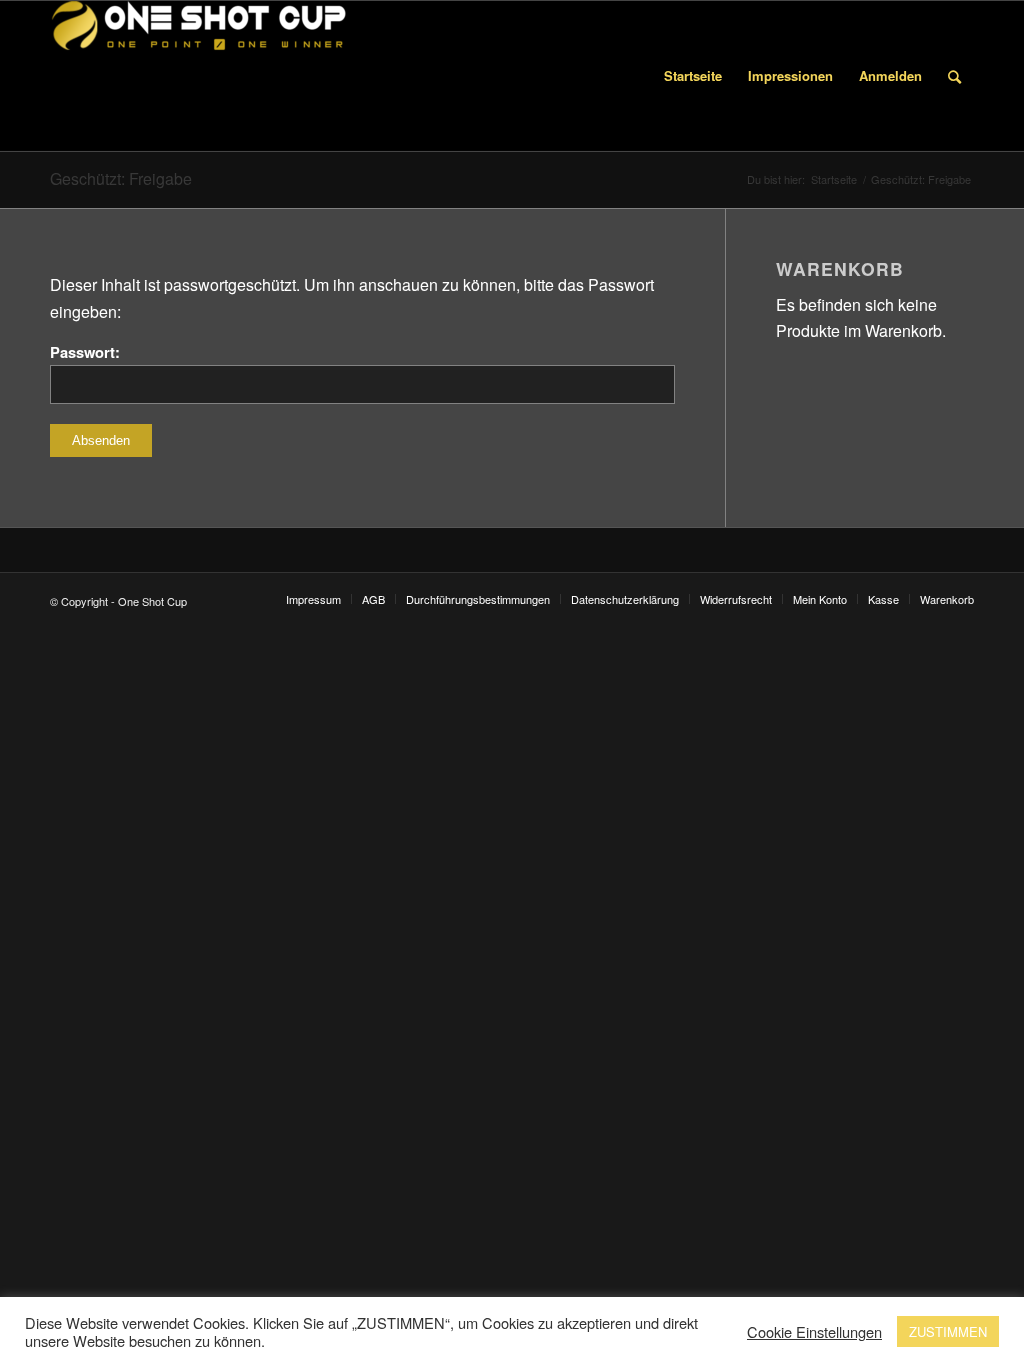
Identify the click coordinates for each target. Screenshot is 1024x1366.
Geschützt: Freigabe (121, 178)
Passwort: (85, 352)
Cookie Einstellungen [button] (814, 1332)
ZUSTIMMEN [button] (948, 1331)
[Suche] (954, 76)
